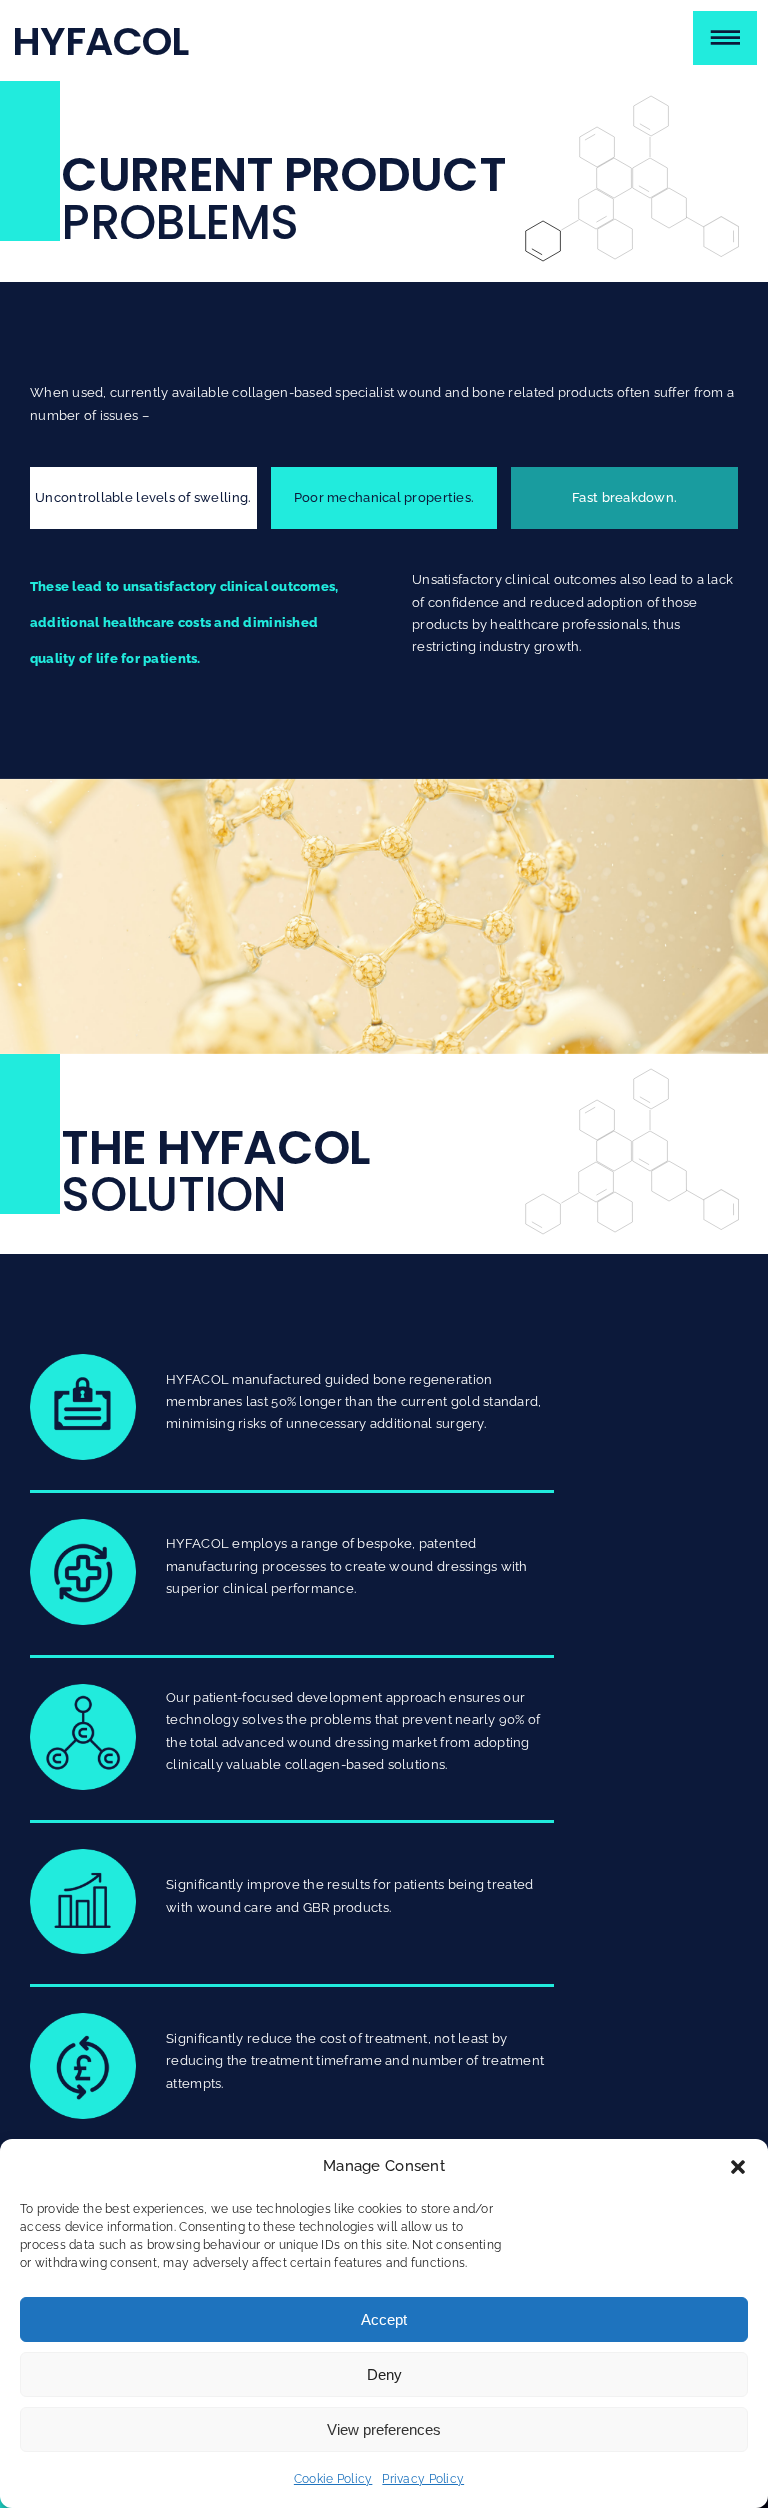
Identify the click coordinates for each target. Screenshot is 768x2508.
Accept (384, 2319)
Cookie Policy (333, 2479)
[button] (738, 2167)
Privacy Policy (423, 2479)
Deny (384, 2374)
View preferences (384, 2429)
